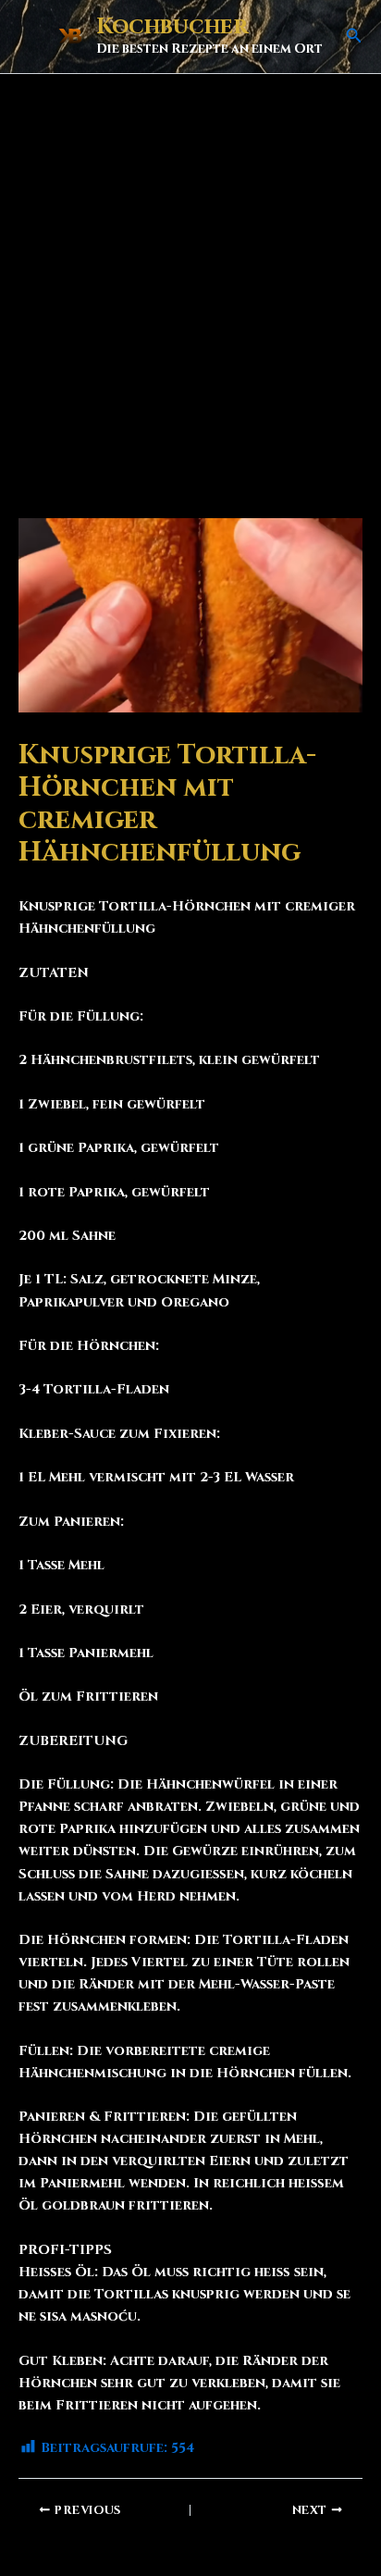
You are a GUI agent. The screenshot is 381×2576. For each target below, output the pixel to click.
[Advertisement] (190, 274)
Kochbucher (172, 27)
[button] (354, 37)
